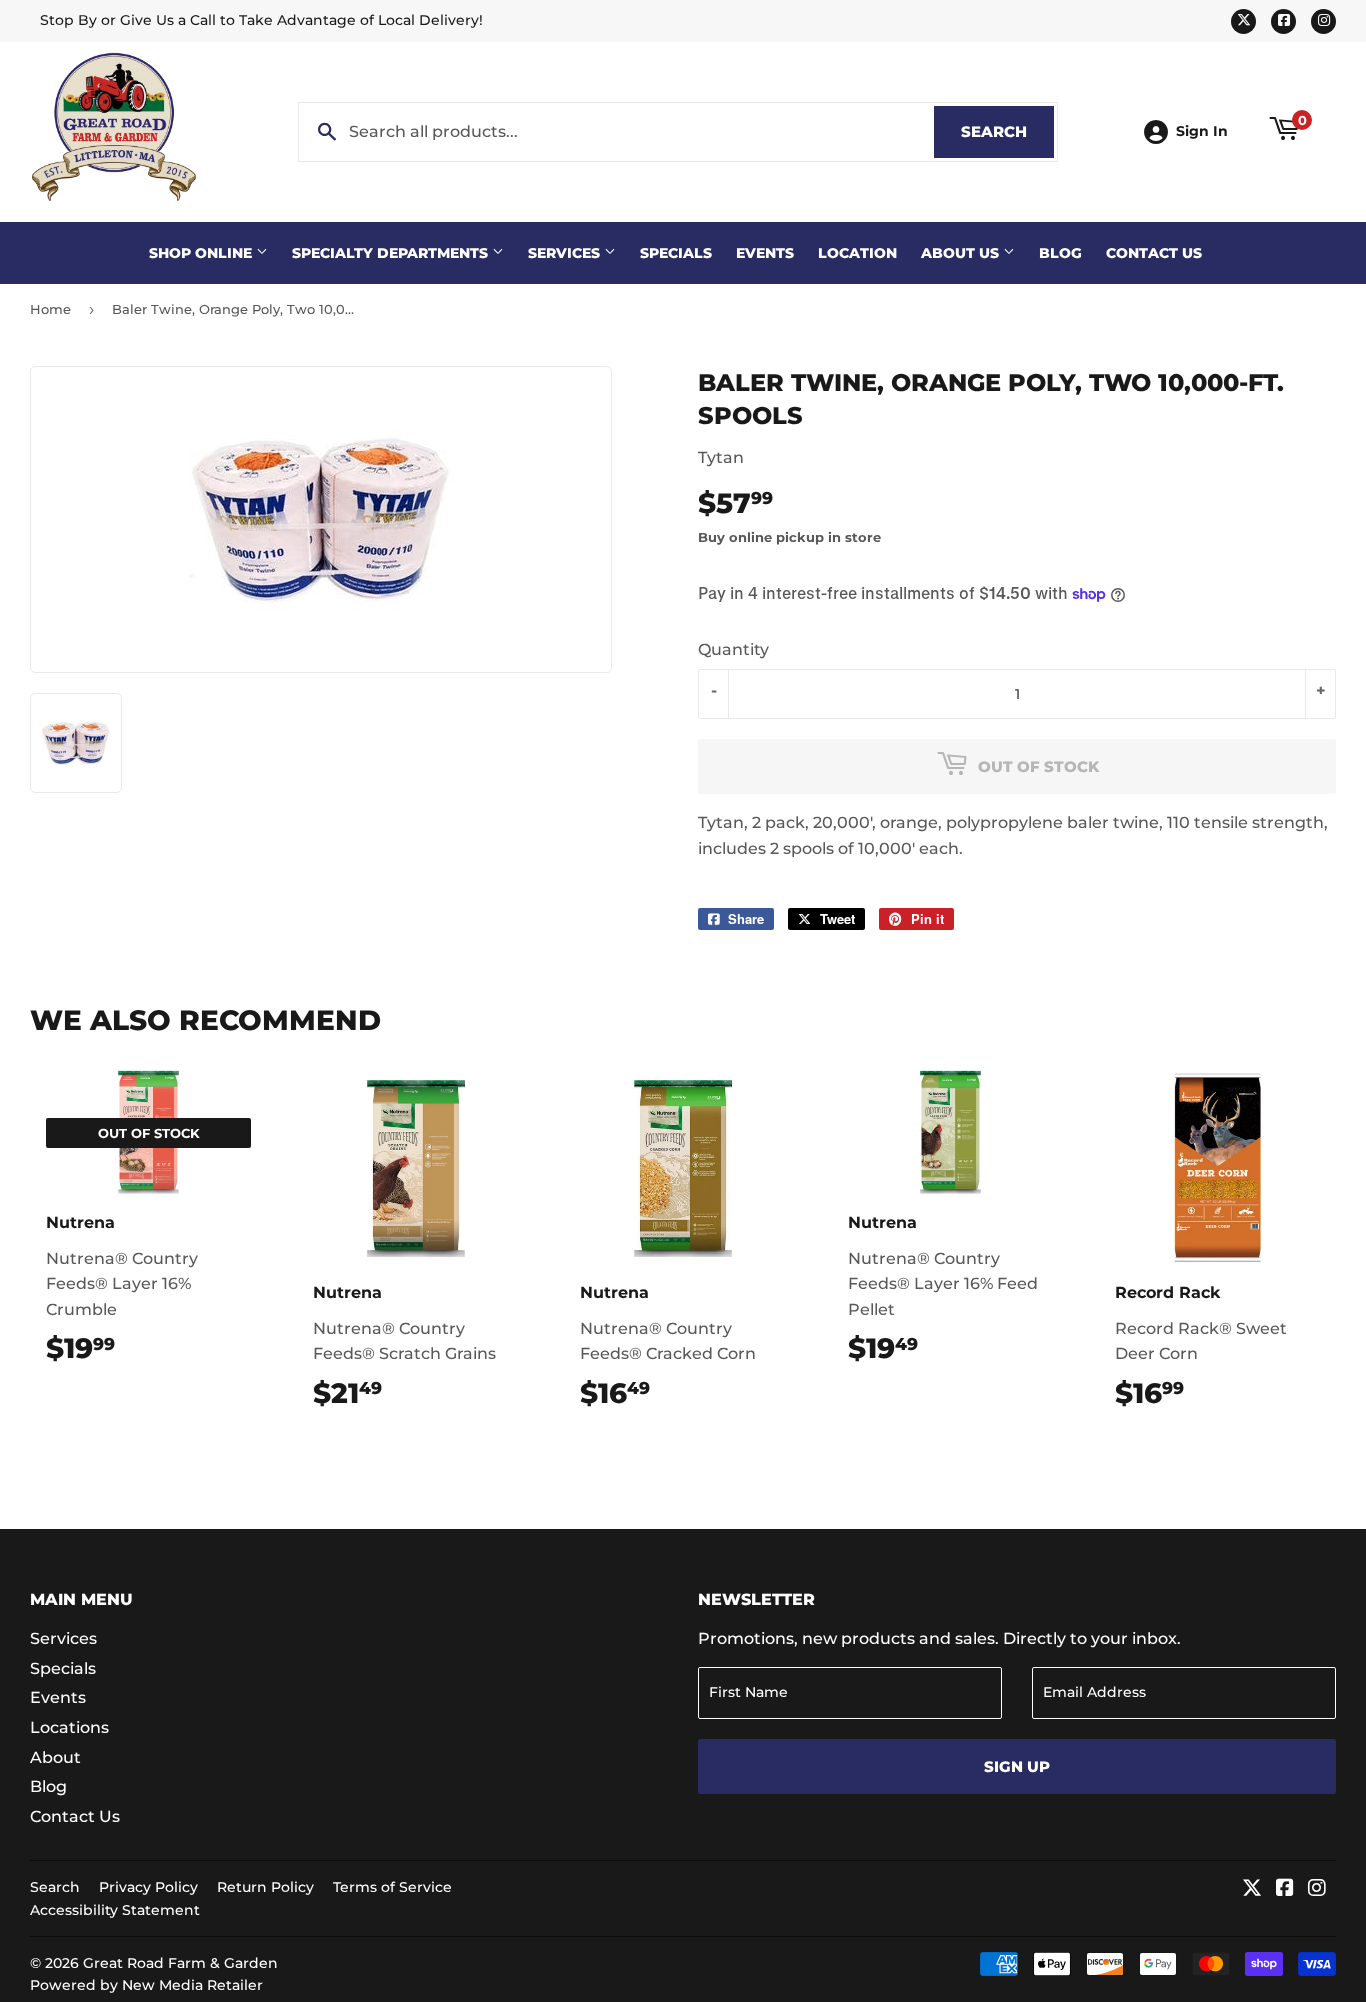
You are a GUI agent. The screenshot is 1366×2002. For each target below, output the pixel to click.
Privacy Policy (148, 1887)
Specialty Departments (392, 253)
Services (566, 253)
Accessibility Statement (115, 1910)
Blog (1060, 253)
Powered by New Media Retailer (146, 1985)
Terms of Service (392, 1887)
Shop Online (202, 253)
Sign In (1202, 131)
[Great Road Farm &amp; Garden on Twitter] (1252, 1889)
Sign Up (1017, 1766)
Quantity (733, 649)
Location (857, 253)
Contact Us (1154, 253)
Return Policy (265, 1887)
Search (1007, 131)
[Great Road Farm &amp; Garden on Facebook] (1285, 1889)
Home (50, 309)
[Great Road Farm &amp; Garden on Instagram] (1317, 1889)
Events (765, 253)
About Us (962, 253)
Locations (69, 1727)
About (55, 1757)
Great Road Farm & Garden (180, 1963)
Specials (676, 253)
